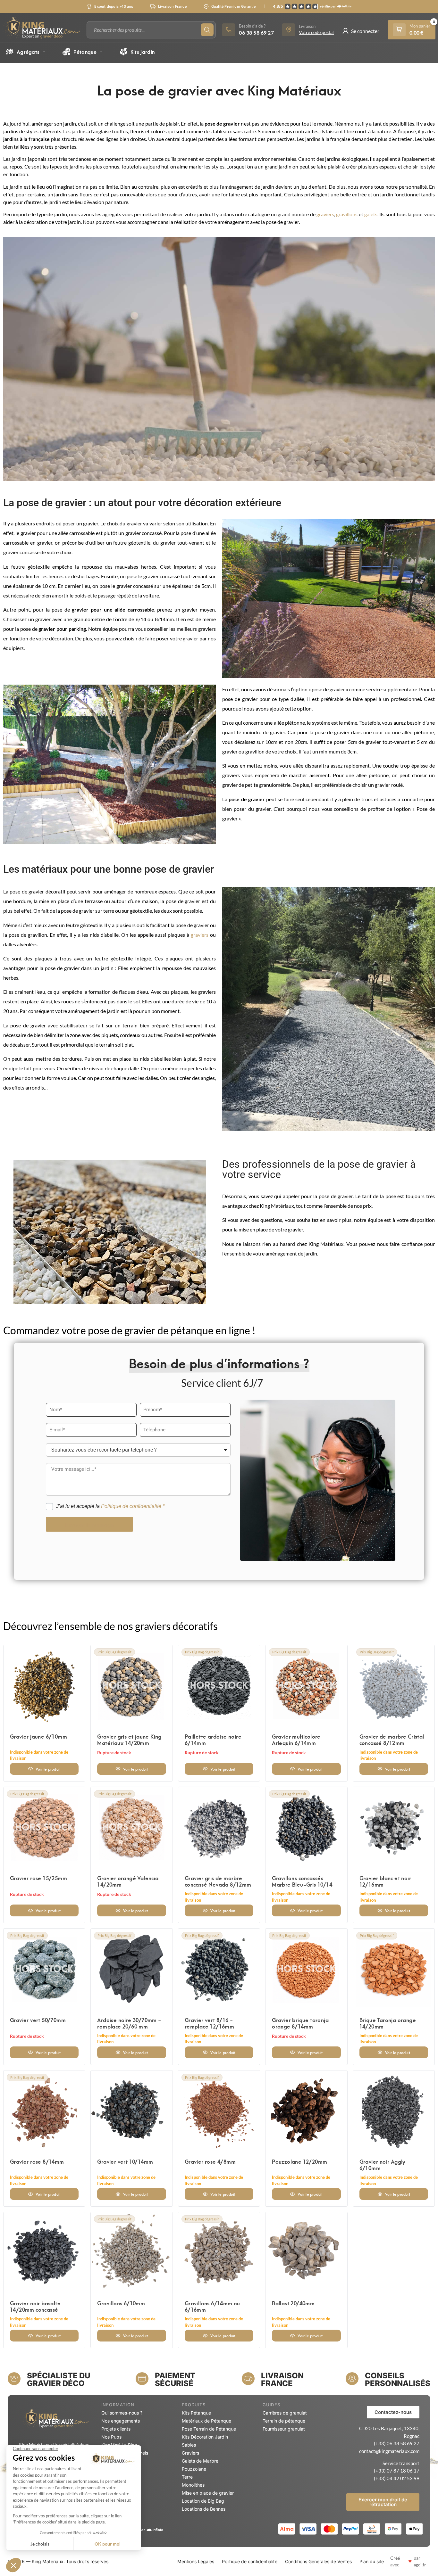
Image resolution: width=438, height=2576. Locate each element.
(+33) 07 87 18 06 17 (397, 2471)
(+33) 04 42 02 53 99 (397, 2478)
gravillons (347, 214)
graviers (325, 214)
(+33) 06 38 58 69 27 (397, 2443)
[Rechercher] (207, 30)
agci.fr (420, 2565)
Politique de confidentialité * (133, 1506)
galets (371, 214)
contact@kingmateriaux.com (389, 2451)
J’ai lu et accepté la (110, 1506)
